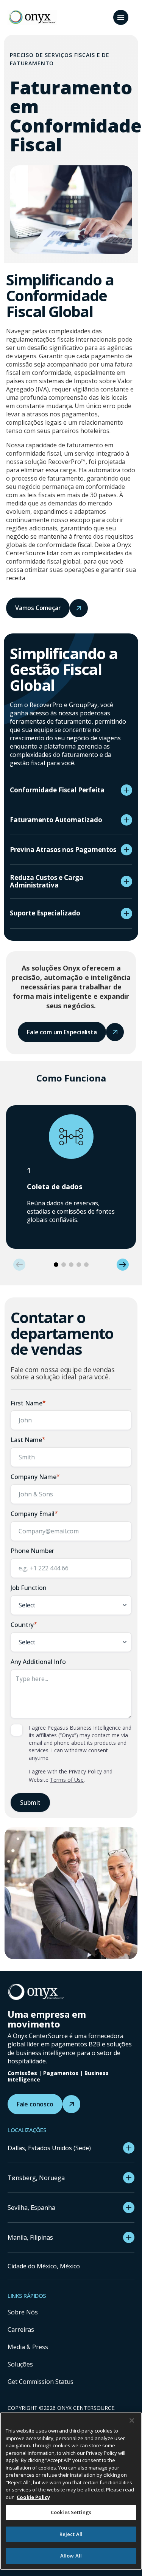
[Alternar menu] (121, 17)
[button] (19, 1265)
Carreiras (21, 2329)
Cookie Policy (33, 2497)
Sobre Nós (23, 2312)
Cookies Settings (71, 2512)
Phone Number (32, 1551)
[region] (71, 2491)
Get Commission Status (41, 2382)
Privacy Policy (85, 1771)
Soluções (20, 2364)
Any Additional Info (38, 1662)
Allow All (71, 2556)
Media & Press (28, 2347)
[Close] (132, 2420)
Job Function (29, 1588)
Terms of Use (67, 1780)
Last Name (28, 1440)
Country (24, 1625)
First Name (28, 1403)
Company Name (35, 1477)
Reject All (71, 2534)
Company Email (34, 1514)
